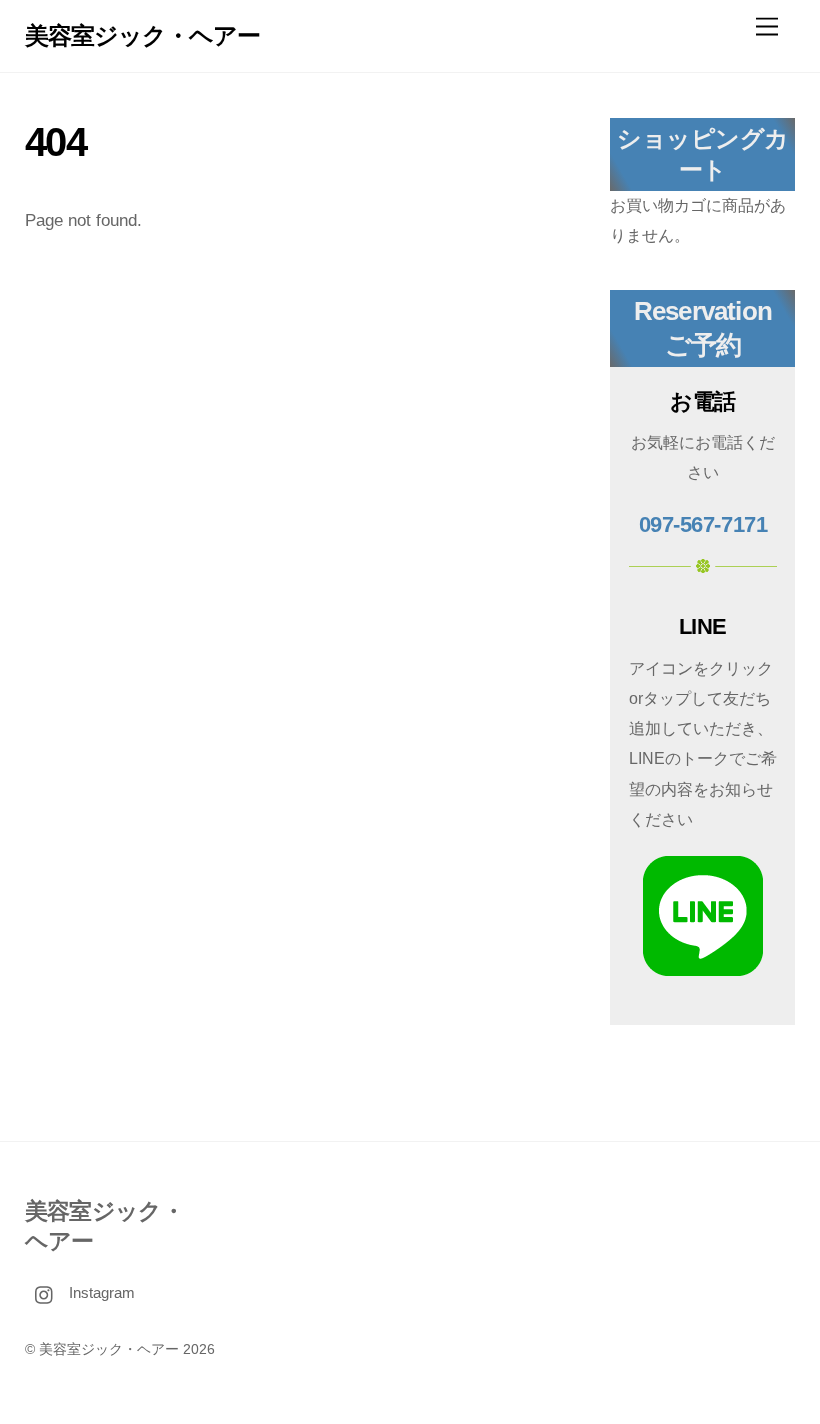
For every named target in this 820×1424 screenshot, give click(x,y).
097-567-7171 (703, 524)
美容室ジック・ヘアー (109, 1349)
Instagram (100, 1292)
